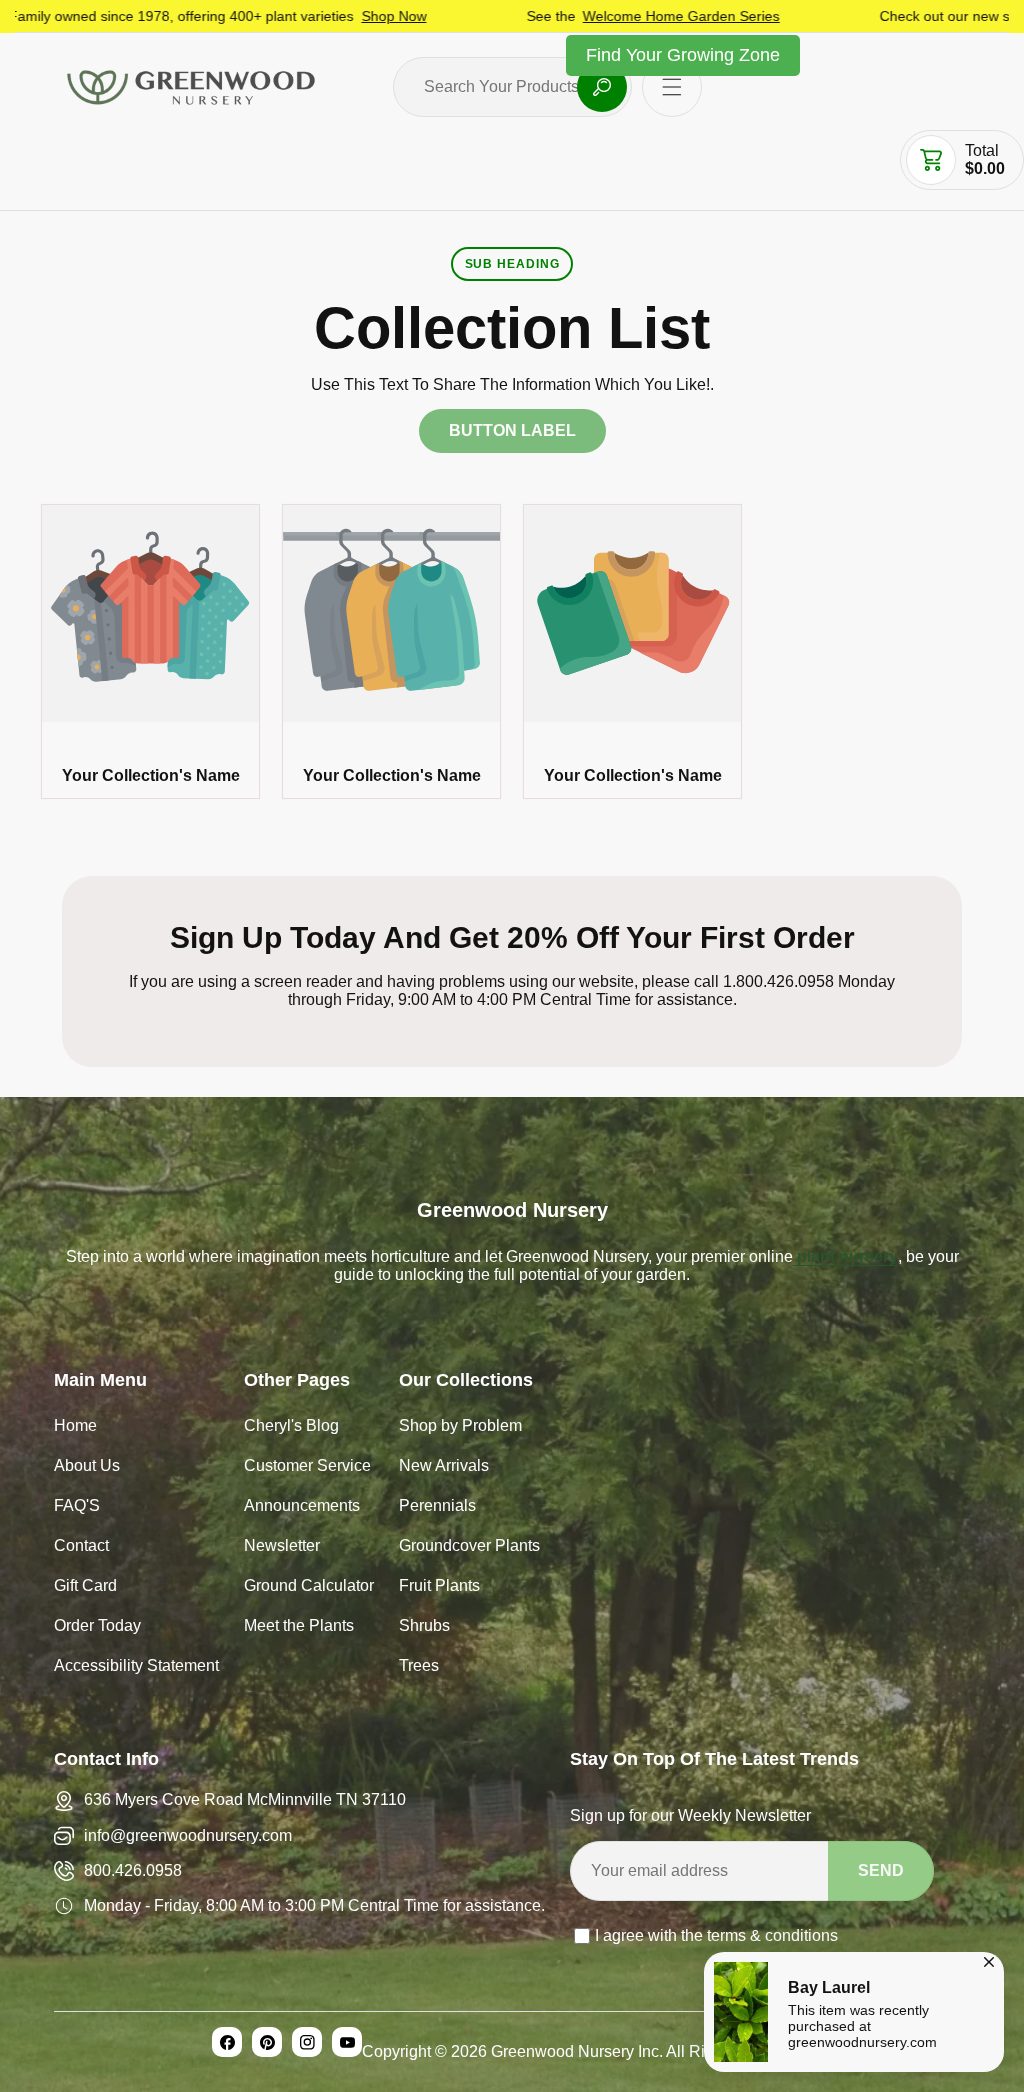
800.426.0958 (133, 1870)
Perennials (437, 1507)
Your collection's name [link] (151, 775)
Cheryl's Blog (291, 1427)
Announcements (302, 1507)
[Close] (989, 1959)
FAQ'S (77, 1507)
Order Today (97, 1627)
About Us (87, 1467)
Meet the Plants (299, 1627)
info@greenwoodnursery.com (188, 1835)
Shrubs (424, 1627)
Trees (419, 1667)
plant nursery (845, 1256)
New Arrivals (444, 1467)
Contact (81, 1547)
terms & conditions (772, 1935)
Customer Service (307, 1467)
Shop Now (316, 16)
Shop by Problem (460, 1427)
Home (75, 1427)
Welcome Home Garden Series (603, 16)
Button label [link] (512, 430)
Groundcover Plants (469, 1547)
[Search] (602, 87)
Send (881, 1870)
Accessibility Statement (136, 1667)
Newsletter (282, 1547)
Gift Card (85, 1587)
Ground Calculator (309, 1587)
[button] (672, 87)
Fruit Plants (439, 1587)
